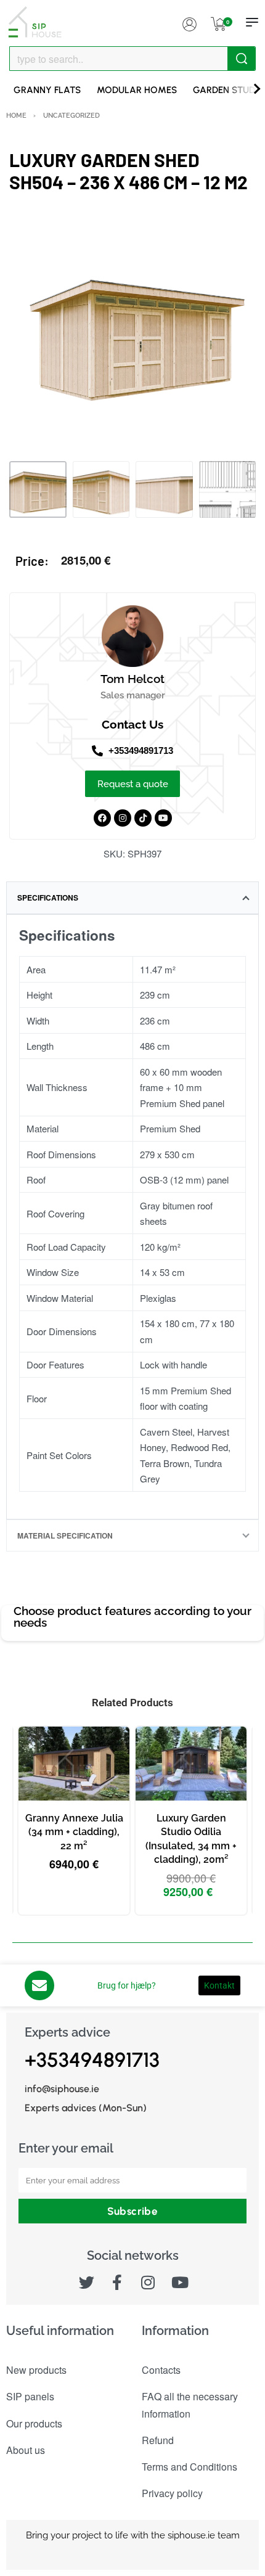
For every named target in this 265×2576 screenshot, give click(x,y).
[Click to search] (241, 59)
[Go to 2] (101, 490)
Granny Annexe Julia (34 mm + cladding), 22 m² (74, 1832)
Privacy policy (172, 2493)
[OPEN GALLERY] (132, 332)
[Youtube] (163, 818)
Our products (34, 2423)
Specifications (48, 898)
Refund (158, 2440)
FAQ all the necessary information (190, 2405)
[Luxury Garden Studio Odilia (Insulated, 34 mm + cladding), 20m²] (191, 1764)
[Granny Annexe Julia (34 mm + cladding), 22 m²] (74, 1764)
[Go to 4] (228, 490)
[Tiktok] (143, 818)
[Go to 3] (164, 490)
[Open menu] (252, 22)
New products (36, 2370)
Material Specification (65, 1535)
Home (16, 115)
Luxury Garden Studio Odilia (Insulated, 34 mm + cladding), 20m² (191, 1839)
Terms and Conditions (190, 2467)
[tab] (132, 898)
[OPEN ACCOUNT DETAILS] (189, 22)
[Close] (251, 59)
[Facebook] (102, 818)
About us (26, 2450)
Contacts (161, 2370)
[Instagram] (123, 818)
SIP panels (30, 2396)
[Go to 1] (38, 490)
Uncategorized (71, 115)
